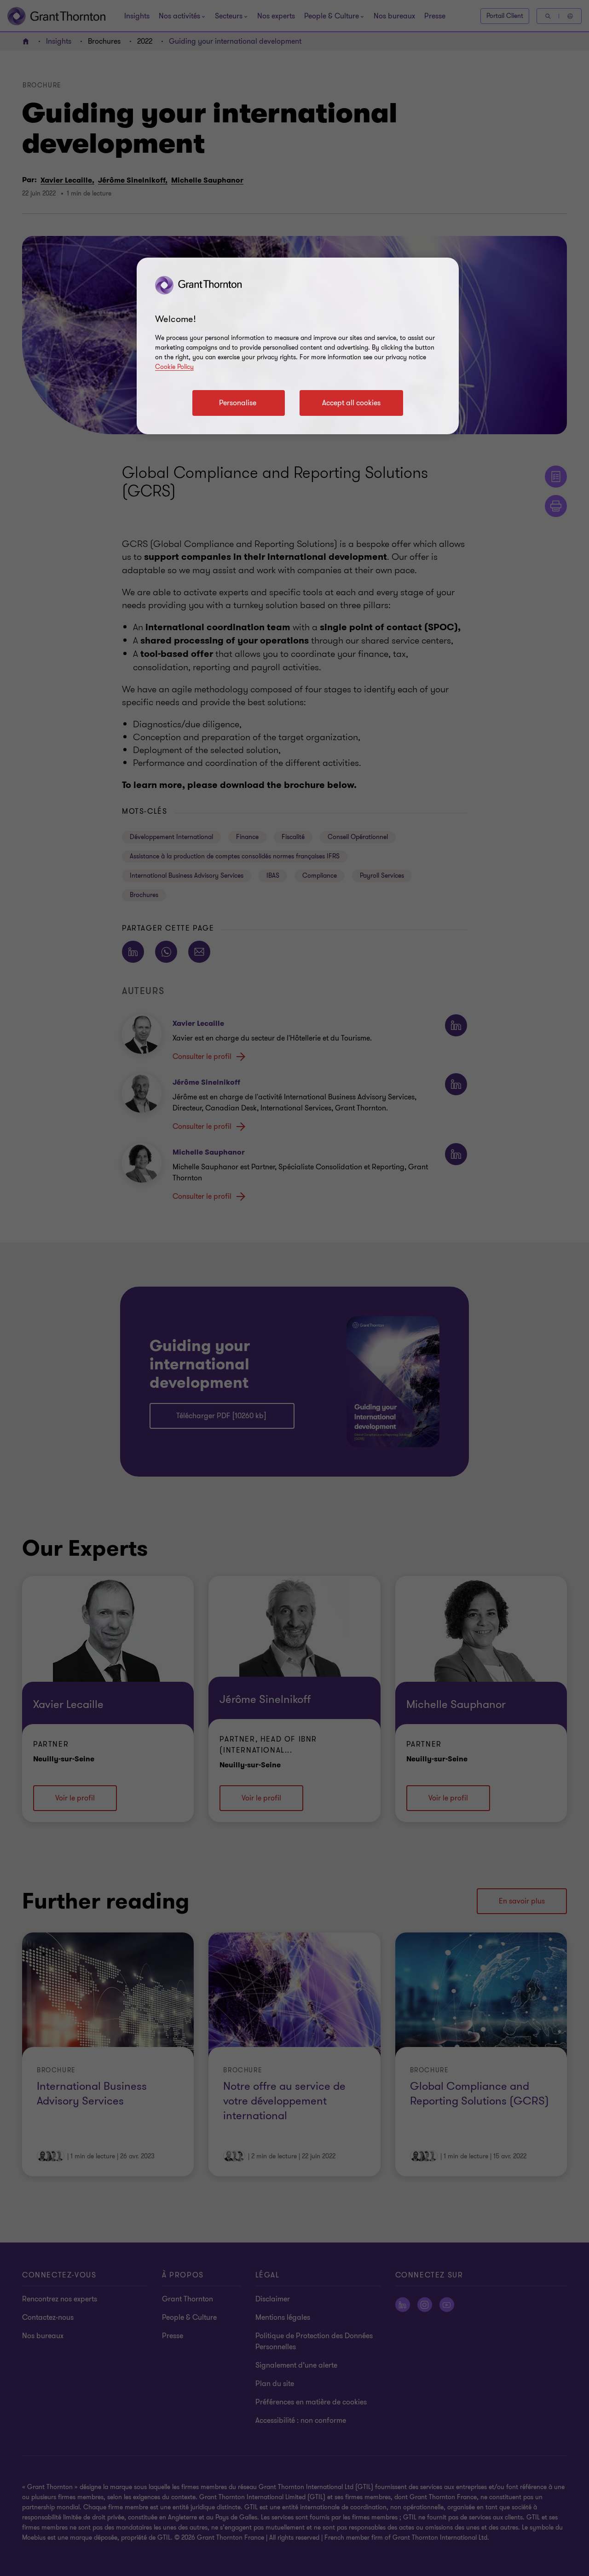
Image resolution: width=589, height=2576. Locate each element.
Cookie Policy (174, 367)
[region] (298, 346)
